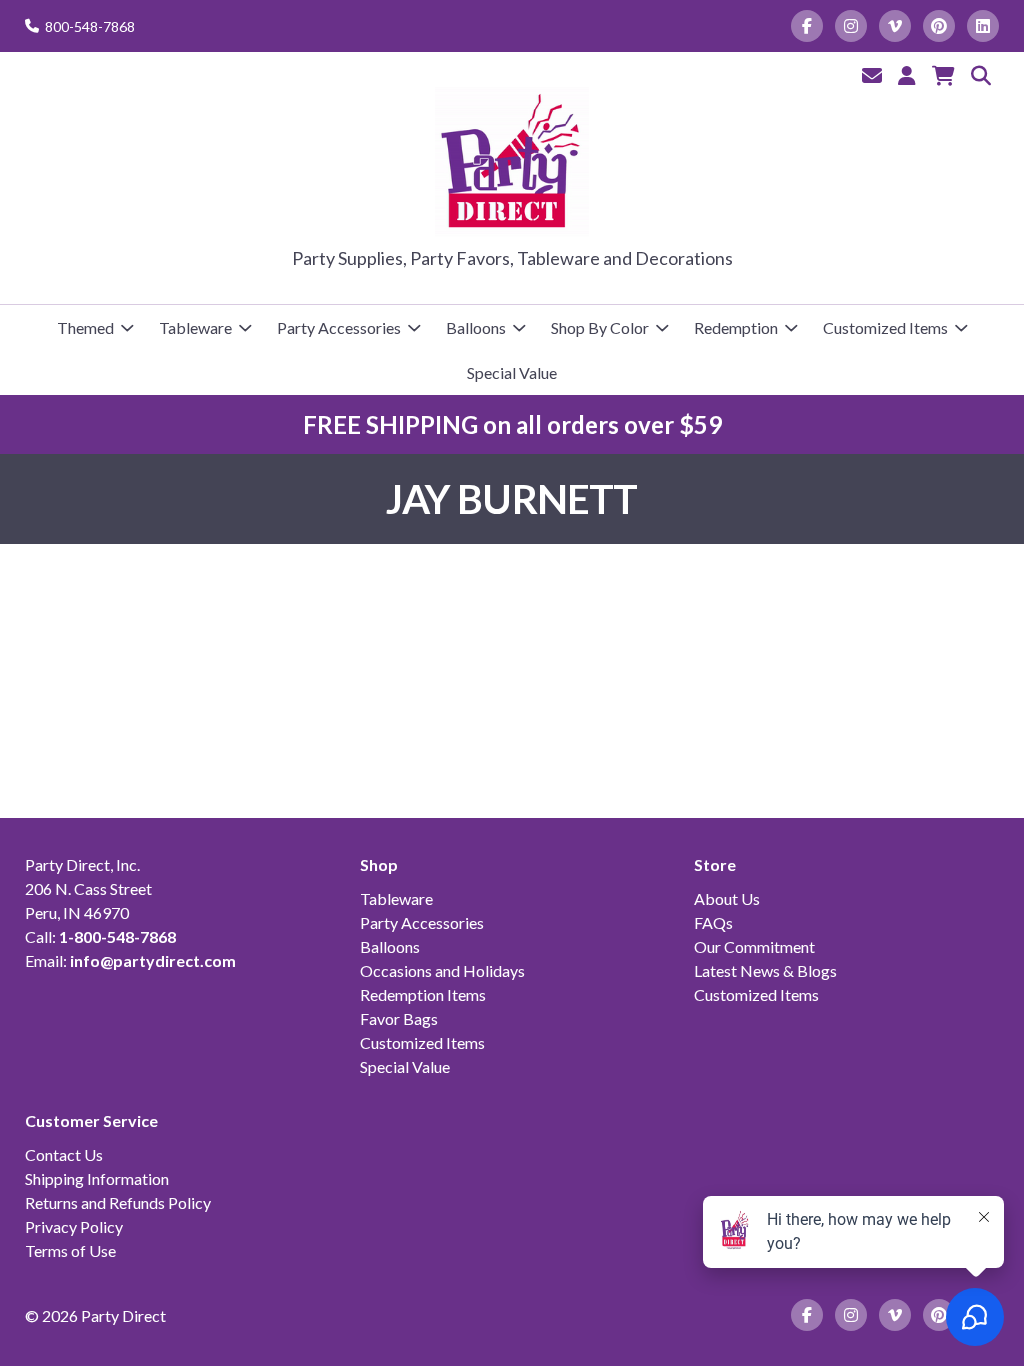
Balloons (476, 327)
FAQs (713, 922)
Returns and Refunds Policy (118, 1202)
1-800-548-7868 (117, 936)
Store (715, 864)
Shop (379, 864)
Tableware (195, 327)
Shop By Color (600, 327)
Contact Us (64, 1154)
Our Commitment (754, 946)
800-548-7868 (90, 26)
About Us (727, 898)
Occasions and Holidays (442, 970)
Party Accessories (339, 327)
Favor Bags (399, 1018)
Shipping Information (97, 1178)
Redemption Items (423, 994)
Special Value (512, 372)
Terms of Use (70, 1250)
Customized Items (885, 327)
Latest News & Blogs (765, 970)
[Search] (981, 75)
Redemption (736, 327)
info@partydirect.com (153, 960)
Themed (85, 327)
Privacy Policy (74, 1226)
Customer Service (91, 1120)
